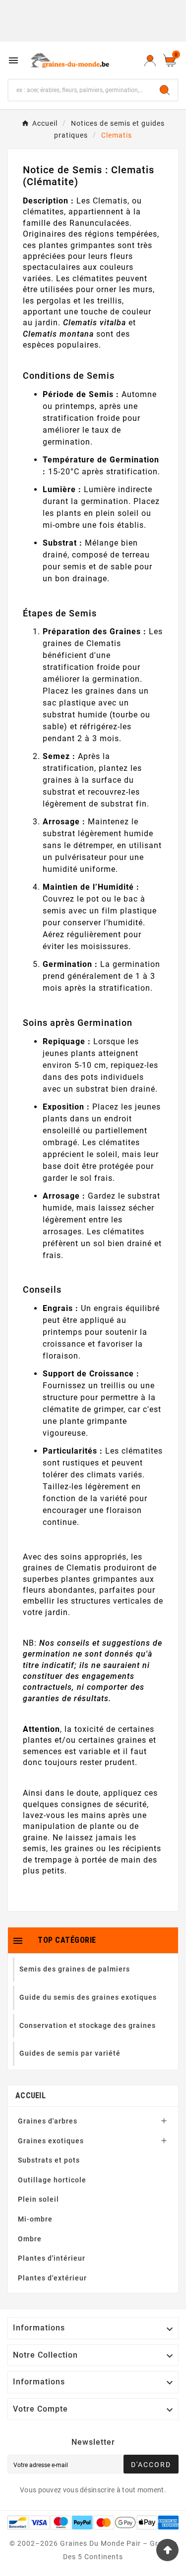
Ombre (30, 2239)
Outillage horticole (52, 2180)
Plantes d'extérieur (52, 2278)
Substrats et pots (49, 2160)
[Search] (165, 90)
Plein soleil (38, 2199)
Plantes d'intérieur (52, 2258)
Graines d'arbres (48, 2121)
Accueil (31, 2096)
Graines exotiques (51, 2141)
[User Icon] (150, 60)
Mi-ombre (35, 2219)
